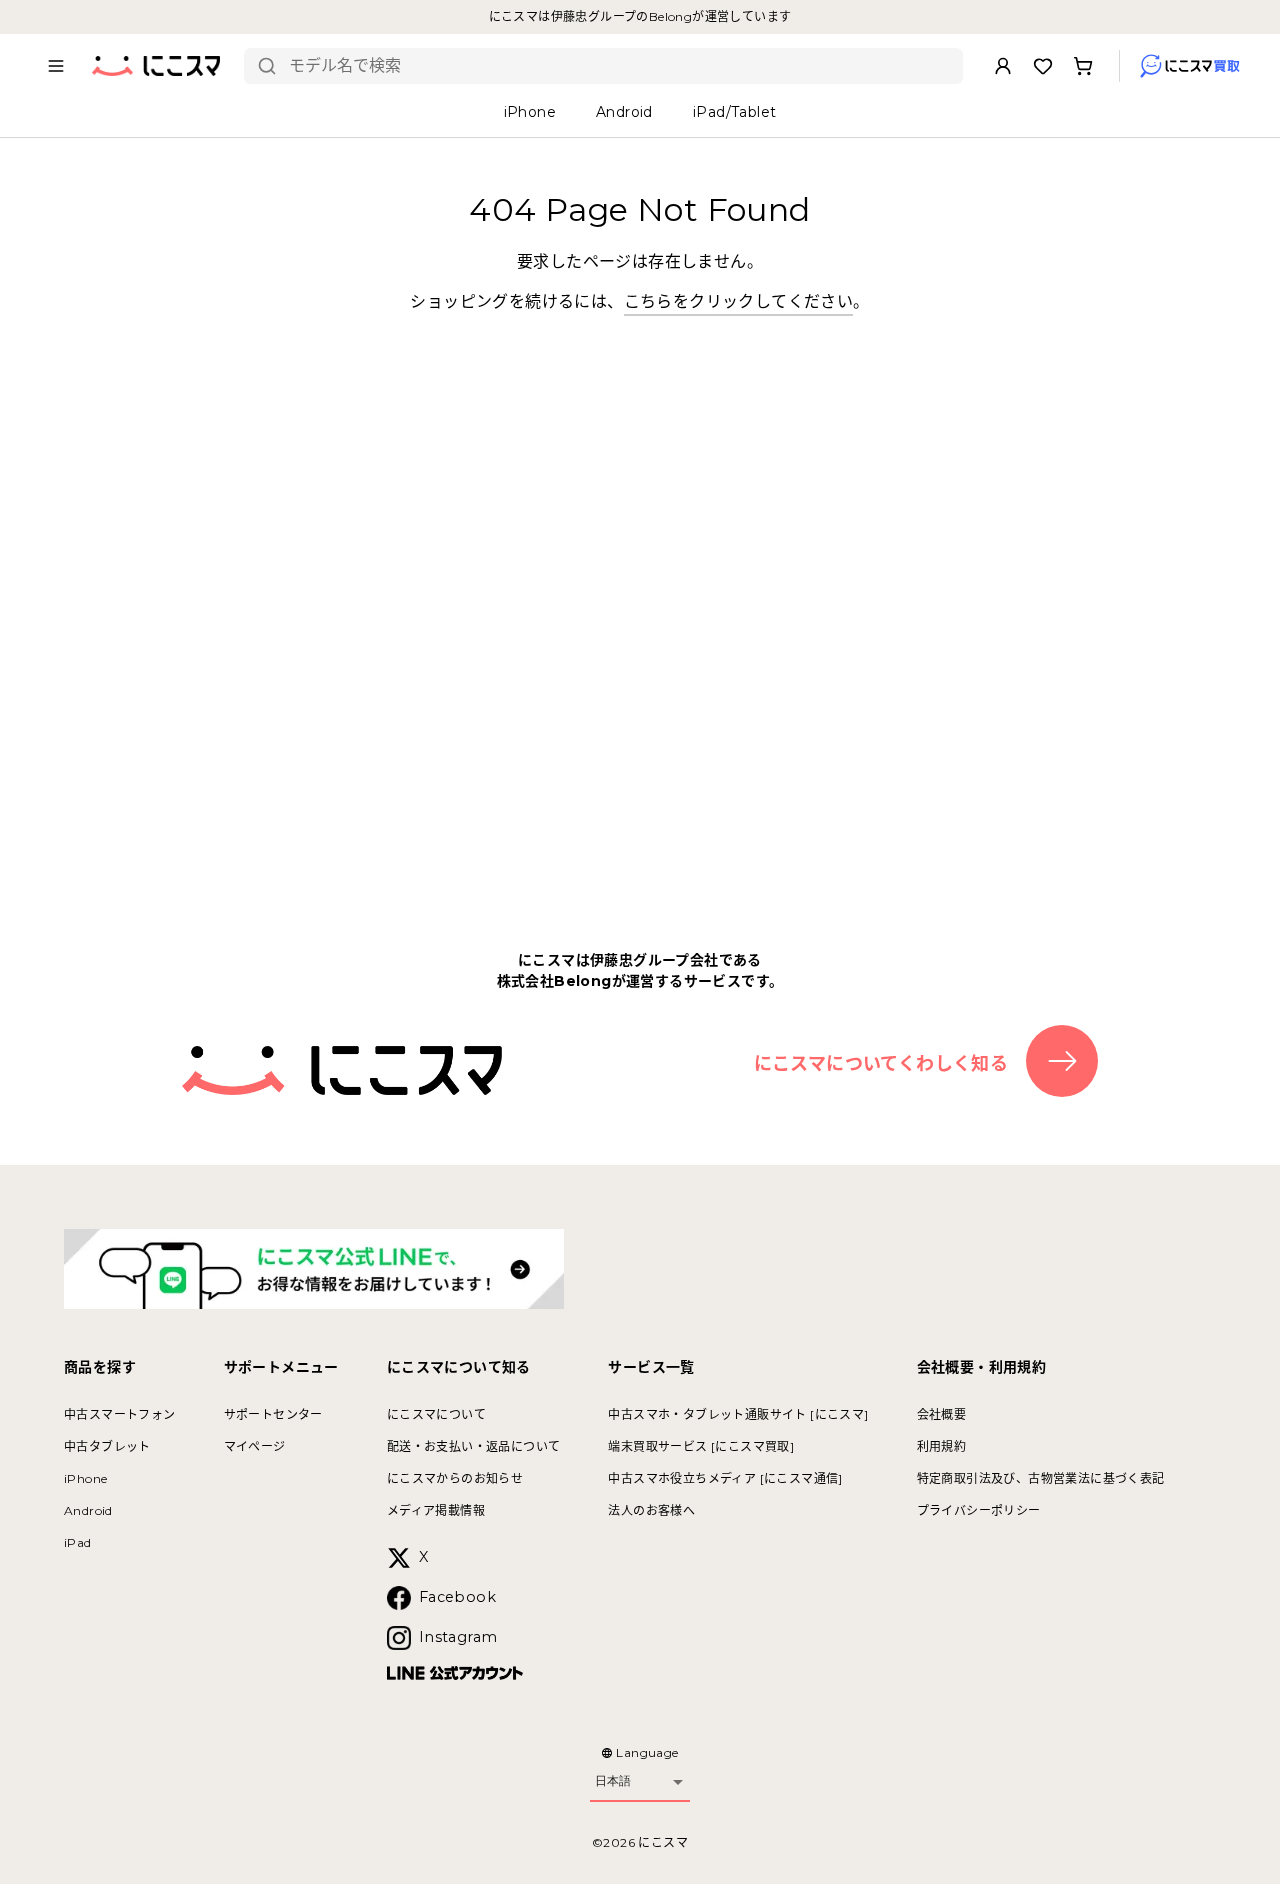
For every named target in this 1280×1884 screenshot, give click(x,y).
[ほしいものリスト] (1043, 66)
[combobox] (618, 66)
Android (88, 1510)
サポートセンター (273, 1414)
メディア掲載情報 (436, 1510)
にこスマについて (436, 1414)
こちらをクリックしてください (739, 301)
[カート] (1083, 66)
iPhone (85, 1478)
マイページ (255, 1446)
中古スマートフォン (120, 1414)
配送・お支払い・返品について (474, 1446)
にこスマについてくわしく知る (881, 1064)
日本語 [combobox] (613, 1781)
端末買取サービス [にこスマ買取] (701, 1446)
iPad (78, 1542)
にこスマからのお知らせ (455, 1478)
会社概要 (942, 1414)
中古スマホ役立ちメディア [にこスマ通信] (725, 1478)
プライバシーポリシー (979, 1510)
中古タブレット (107, 1446)
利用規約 (942, 1446)
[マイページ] (1003, 66)
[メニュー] (56, 66)
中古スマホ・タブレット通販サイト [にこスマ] (738, 1414)
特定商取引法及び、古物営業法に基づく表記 (1041, 1478)
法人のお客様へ (651, 1510)
